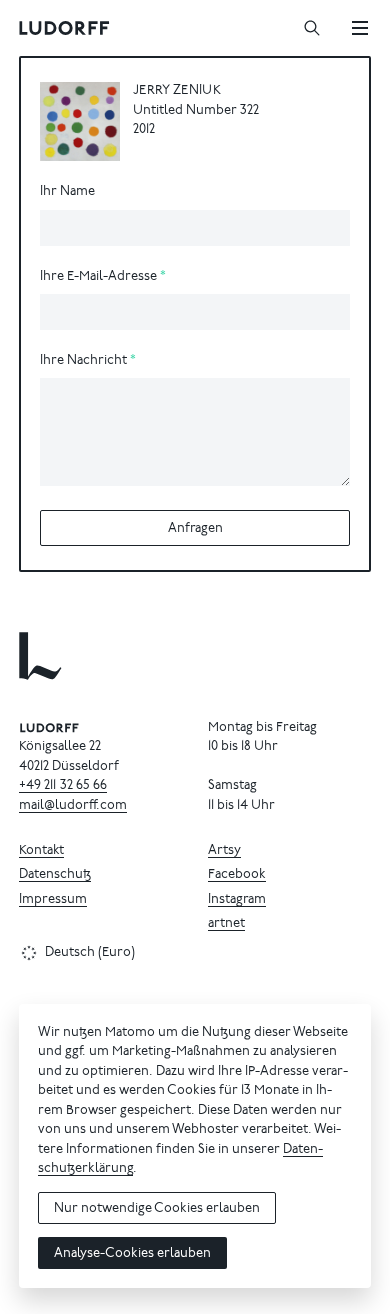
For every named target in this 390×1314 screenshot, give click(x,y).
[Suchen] (312, 28)
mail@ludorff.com (73, 806)
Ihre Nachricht (83, 361)
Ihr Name (67, 192)
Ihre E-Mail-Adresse (98, 277)
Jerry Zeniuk (177, 91)
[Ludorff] (65, 28)
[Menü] (360, 28)
